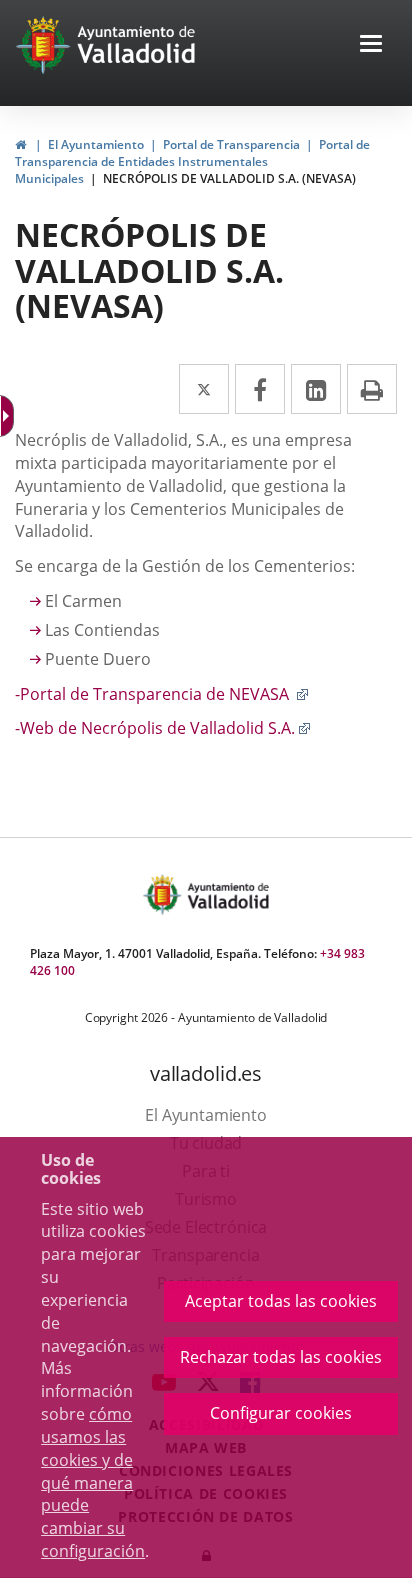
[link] (20, 144)
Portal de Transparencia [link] (231, 144)
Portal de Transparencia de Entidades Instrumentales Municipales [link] (192, 161)
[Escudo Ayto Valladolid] (164, 894)
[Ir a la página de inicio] (45, 45)
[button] (371, 45)
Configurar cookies (281, 1413)
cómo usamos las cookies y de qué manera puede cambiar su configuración (93, 1482)
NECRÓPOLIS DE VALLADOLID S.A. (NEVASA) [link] (229, 178)
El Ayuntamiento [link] (96, 144)
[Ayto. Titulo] (227, 894)
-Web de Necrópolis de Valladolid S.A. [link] (163, 728)
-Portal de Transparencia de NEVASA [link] (162, 694)
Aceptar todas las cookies (281, 1301)
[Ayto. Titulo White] (137, 45)
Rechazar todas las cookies (281, 1357)
